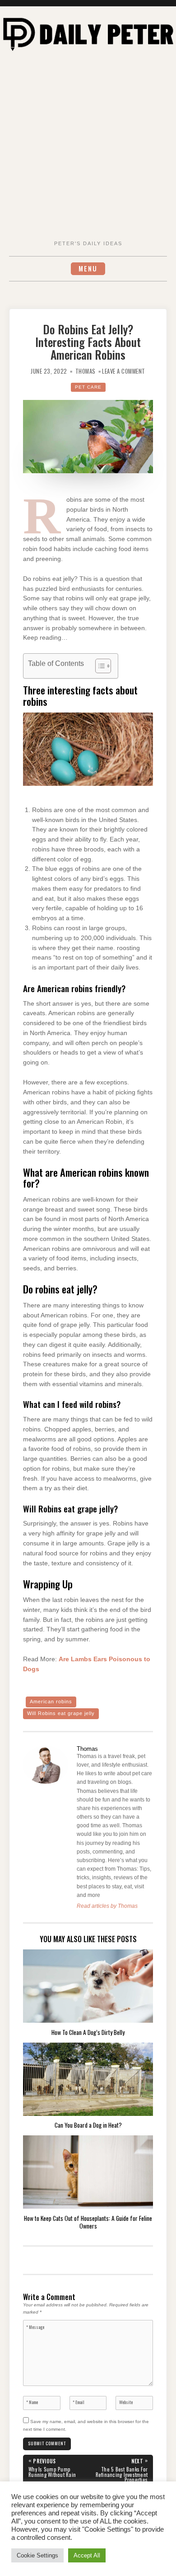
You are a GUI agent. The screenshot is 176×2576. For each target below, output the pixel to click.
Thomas (86, 371)
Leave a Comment (124, 371)
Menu (88, 269)
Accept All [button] (87, 2555)
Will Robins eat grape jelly (61, 1713)
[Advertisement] (88, 147)
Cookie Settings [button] (37, 2555)
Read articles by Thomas (107, 1906)
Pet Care (88, 387)
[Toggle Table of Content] (99, 666)
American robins (51, 1701)
